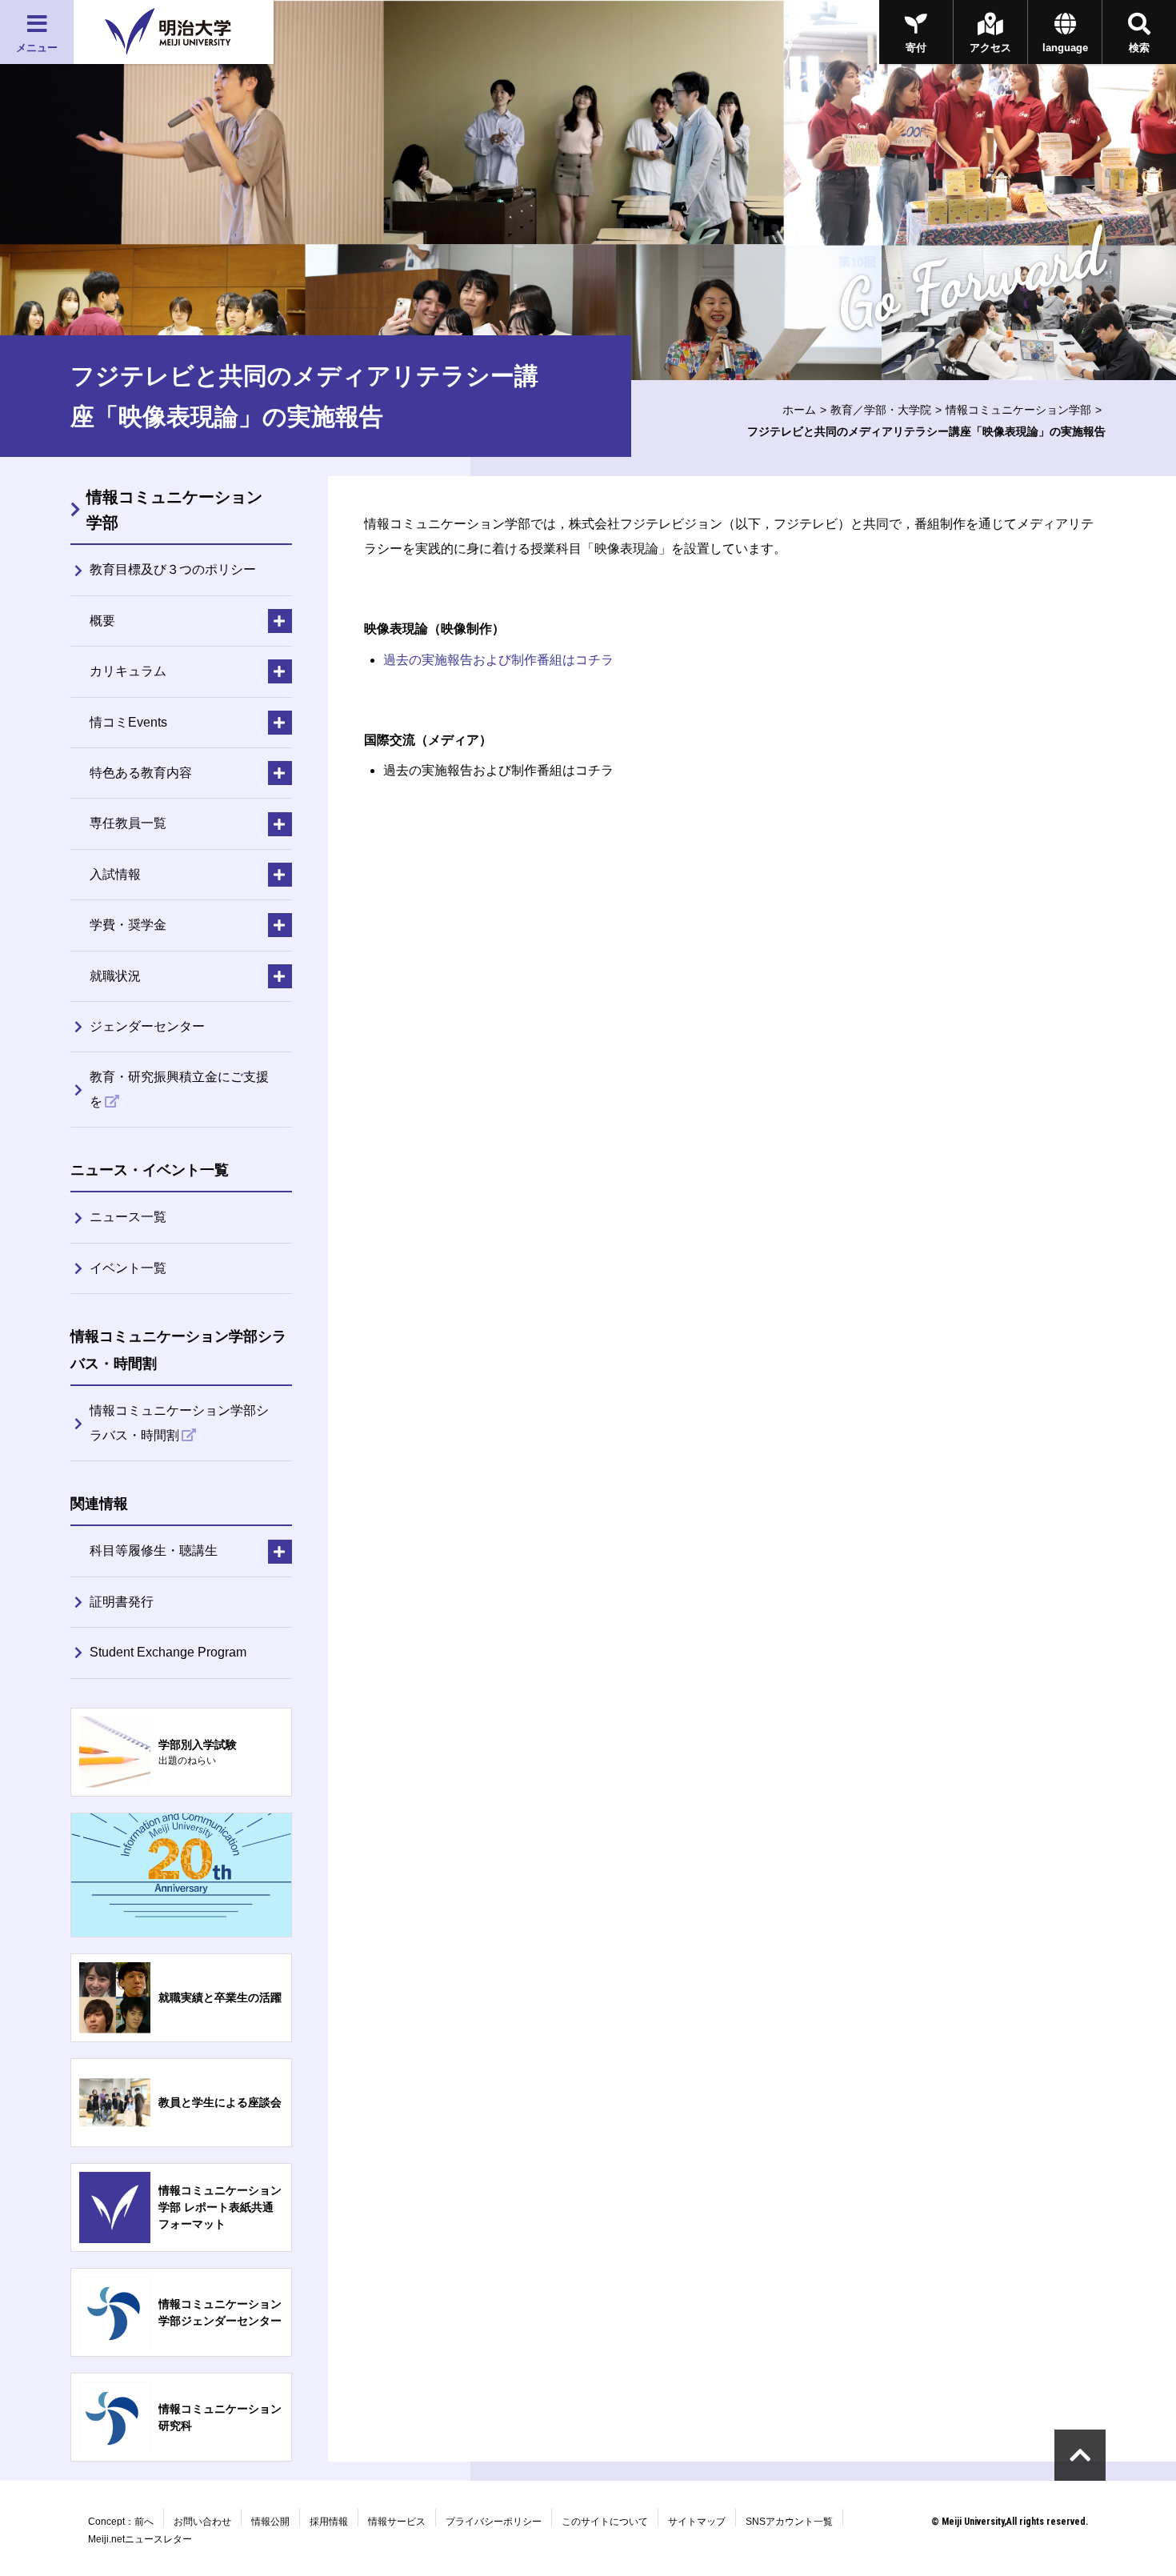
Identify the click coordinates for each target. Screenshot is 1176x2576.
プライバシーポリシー (494, 2522)
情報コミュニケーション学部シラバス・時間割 (179, 1422)
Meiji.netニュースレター (140, 2539)
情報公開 (270, 2522)
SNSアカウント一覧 (789, 2522)
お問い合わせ (202, 2522)
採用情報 (329, 2522)
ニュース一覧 (128, 1217)
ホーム (799, 410)
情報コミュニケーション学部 (1018, 410)
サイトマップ (697, 2522)
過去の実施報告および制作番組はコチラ (498, 660)
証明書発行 (122, 1602)
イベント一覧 (128, 1268)
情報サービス (397, 2522)
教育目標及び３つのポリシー (173, 569)
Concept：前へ (121, 2522)
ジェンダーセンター (147, 1026)
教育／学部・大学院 (881, 410)
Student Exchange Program (168, 1652)
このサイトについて (605, 2522)
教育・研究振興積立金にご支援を (179, 1089)
